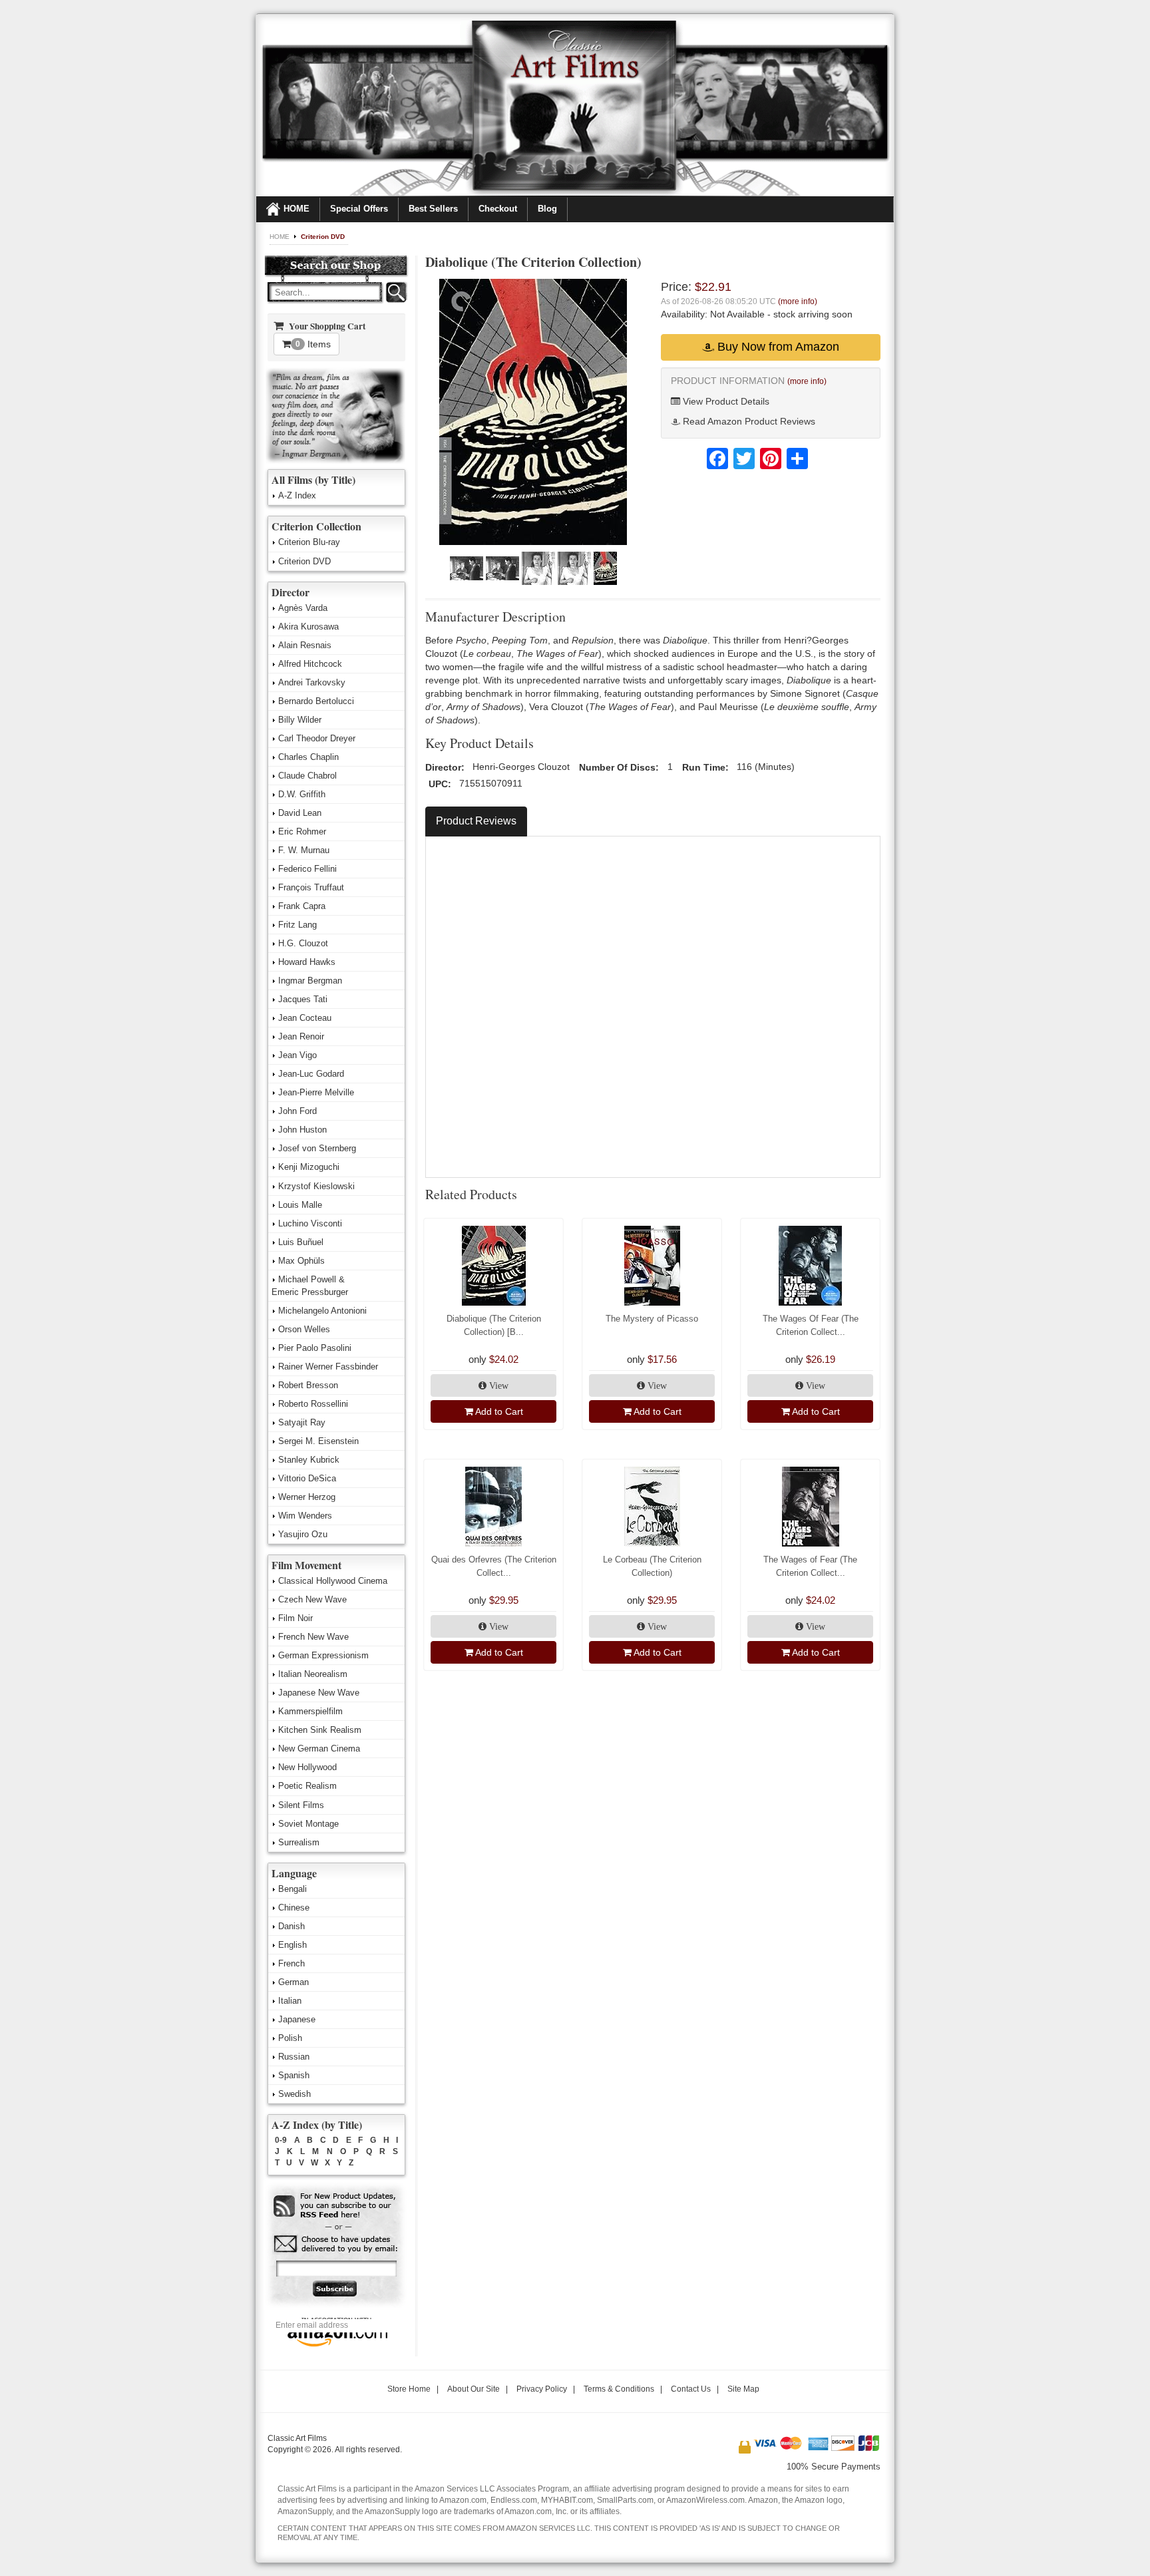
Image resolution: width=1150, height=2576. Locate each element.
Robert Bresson (308, 1385)
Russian (294, 2057)
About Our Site (474, 2389)
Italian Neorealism (313, 1674)
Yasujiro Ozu (303, 1534)
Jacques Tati (303, 999)
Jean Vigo (297, 1055)
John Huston (302, 1130)
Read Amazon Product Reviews (748, 421)
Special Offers (359, 209)
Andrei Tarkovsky (312, 682)
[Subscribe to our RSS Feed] (336, 2206)
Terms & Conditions (619, 2389)
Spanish (294, 2075)
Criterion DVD (323, 237)
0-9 (281, 2140)
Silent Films (301, 1805)
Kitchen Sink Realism (320, 1730)
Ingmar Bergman (310, 981)
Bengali (292, 1889)
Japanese (297, 2019)
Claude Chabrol (307, 776)
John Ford (297, 1111)
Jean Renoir (301, 1036)
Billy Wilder (300, 720)
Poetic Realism (307, 1786)
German (293, 1982)
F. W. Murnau (304, 850)
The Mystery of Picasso (652, 1319)
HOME (296, 209)
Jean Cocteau (305, 1018)
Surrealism (299, 1842)
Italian (290, 2001)
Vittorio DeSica (307, 1478)
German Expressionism (323, 1655)
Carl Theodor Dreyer (317, 738)
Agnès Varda (303, 608)
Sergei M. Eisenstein (318, 1441)
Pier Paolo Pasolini (315, 1348)
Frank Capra (302, 906)
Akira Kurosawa (308, 627)
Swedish (294, 2094)
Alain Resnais (305, 645)
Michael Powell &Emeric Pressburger (310, 1286)
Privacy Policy (542, 2389)
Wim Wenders (305, 1516)
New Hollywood (307, 1767)
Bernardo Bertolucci (316, 701)
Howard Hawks (307, 962)
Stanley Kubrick (309, 1460)
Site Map (743, 2389)
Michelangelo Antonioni (322, 1311)
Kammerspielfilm (310, 1711)
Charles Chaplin (308, 757)
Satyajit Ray (302, 1422)
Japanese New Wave (319, 1693)
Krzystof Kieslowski (316, 1186)
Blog (547, 209)
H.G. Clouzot (303, 943)
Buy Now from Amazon (777, 347)
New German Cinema (319, 1748)
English (292, 1945)
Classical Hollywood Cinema (333, 1581)
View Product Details (725, 401)
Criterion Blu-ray (309, 542)
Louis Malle (300, 1205)
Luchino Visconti (310, 1223)
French (291, 1963)
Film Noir (295, 1618)
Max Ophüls (301, 1261)
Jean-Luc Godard (311, 1074)
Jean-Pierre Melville (316, 1092)
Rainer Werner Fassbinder (328, 1367)
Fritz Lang (297, 925)
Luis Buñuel (301, 1242)
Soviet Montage (308, 1824)
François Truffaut (311, 887)
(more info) (798, 301)
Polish (290, 2038)
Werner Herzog (307, 1497)
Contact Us (691, 2389)
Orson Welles (304, 1329)
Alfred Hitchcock (310, 664)
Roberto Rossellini (313, 1404)
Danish (291, 1926)
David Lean (300, 813)
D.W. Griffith (302, 794)
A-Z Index (297, 495)
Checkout (498, 209)
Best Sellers (433, 209)
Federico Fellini (307, 869)
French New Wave (313, 1637)
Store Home (409, 2389)
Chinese (294, 1908)
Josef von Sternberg (317, 1148)
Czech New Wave (312, 1599)
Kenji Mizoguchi (309, 1167)
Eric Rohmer (302, 831)
